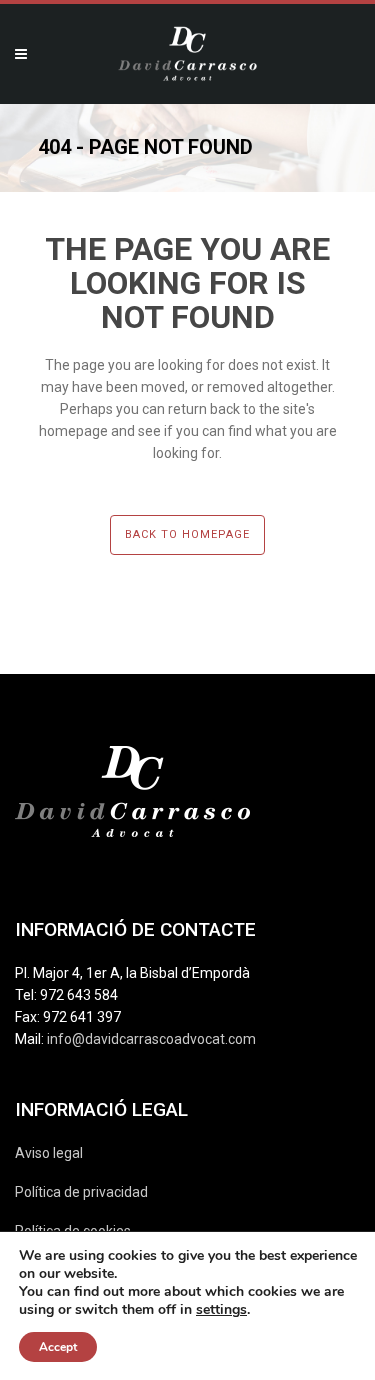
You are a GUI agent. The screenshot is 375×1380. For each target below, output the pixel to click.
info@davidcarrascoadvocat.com (151, 1039)
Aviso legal (49, 1153)
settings (221, 1310)
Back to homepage (187, 534)
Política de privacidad (81, 1192)
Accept (58, 1347)
